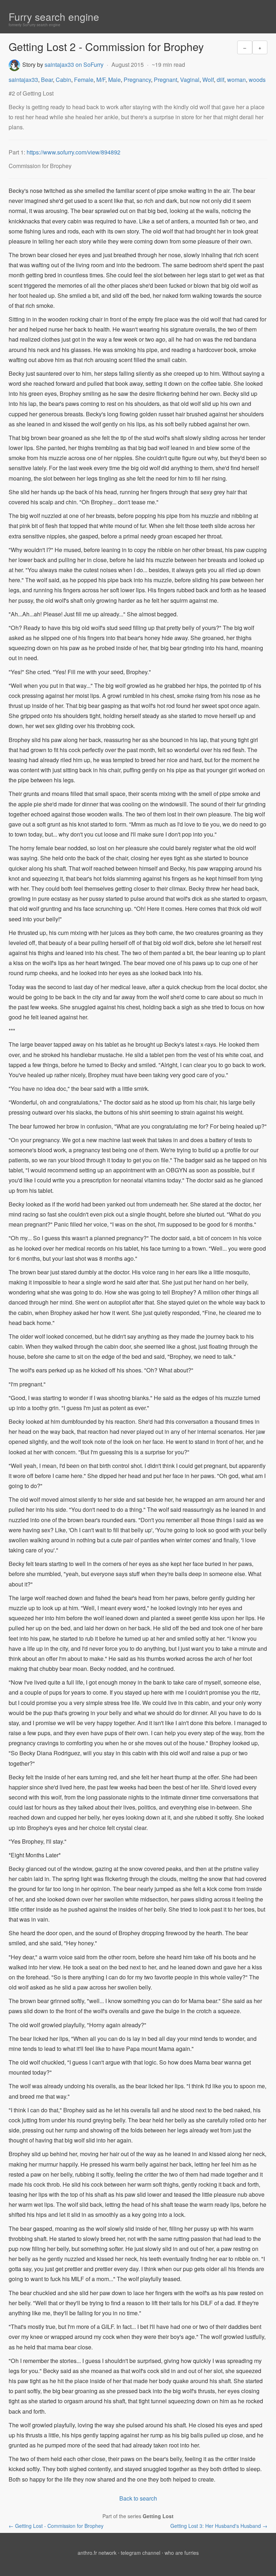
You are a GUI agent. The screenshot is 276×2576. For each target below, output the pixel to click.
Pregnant (165, 80)
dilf (220, 80)
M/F (101, 80)
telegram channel (141, 2553)
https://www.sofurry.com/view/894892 (73, 152)
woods (257, 80)
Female (84, 80)
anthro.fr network (97, 2553)
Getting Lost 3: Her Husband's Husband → (219, 2526)
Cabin (63, 80)
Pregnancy (137, 80)
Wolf (208, 80)
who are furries (182, 2553)
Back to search (138, 2498)
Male (114, 80)
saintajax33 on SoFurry (74, 64)
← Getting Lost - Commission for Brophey (56, 2526)
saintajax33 (23, 80)
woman (236, 80)
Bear (47, 80)
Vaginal (190, 80)
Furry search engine (54, 17)
